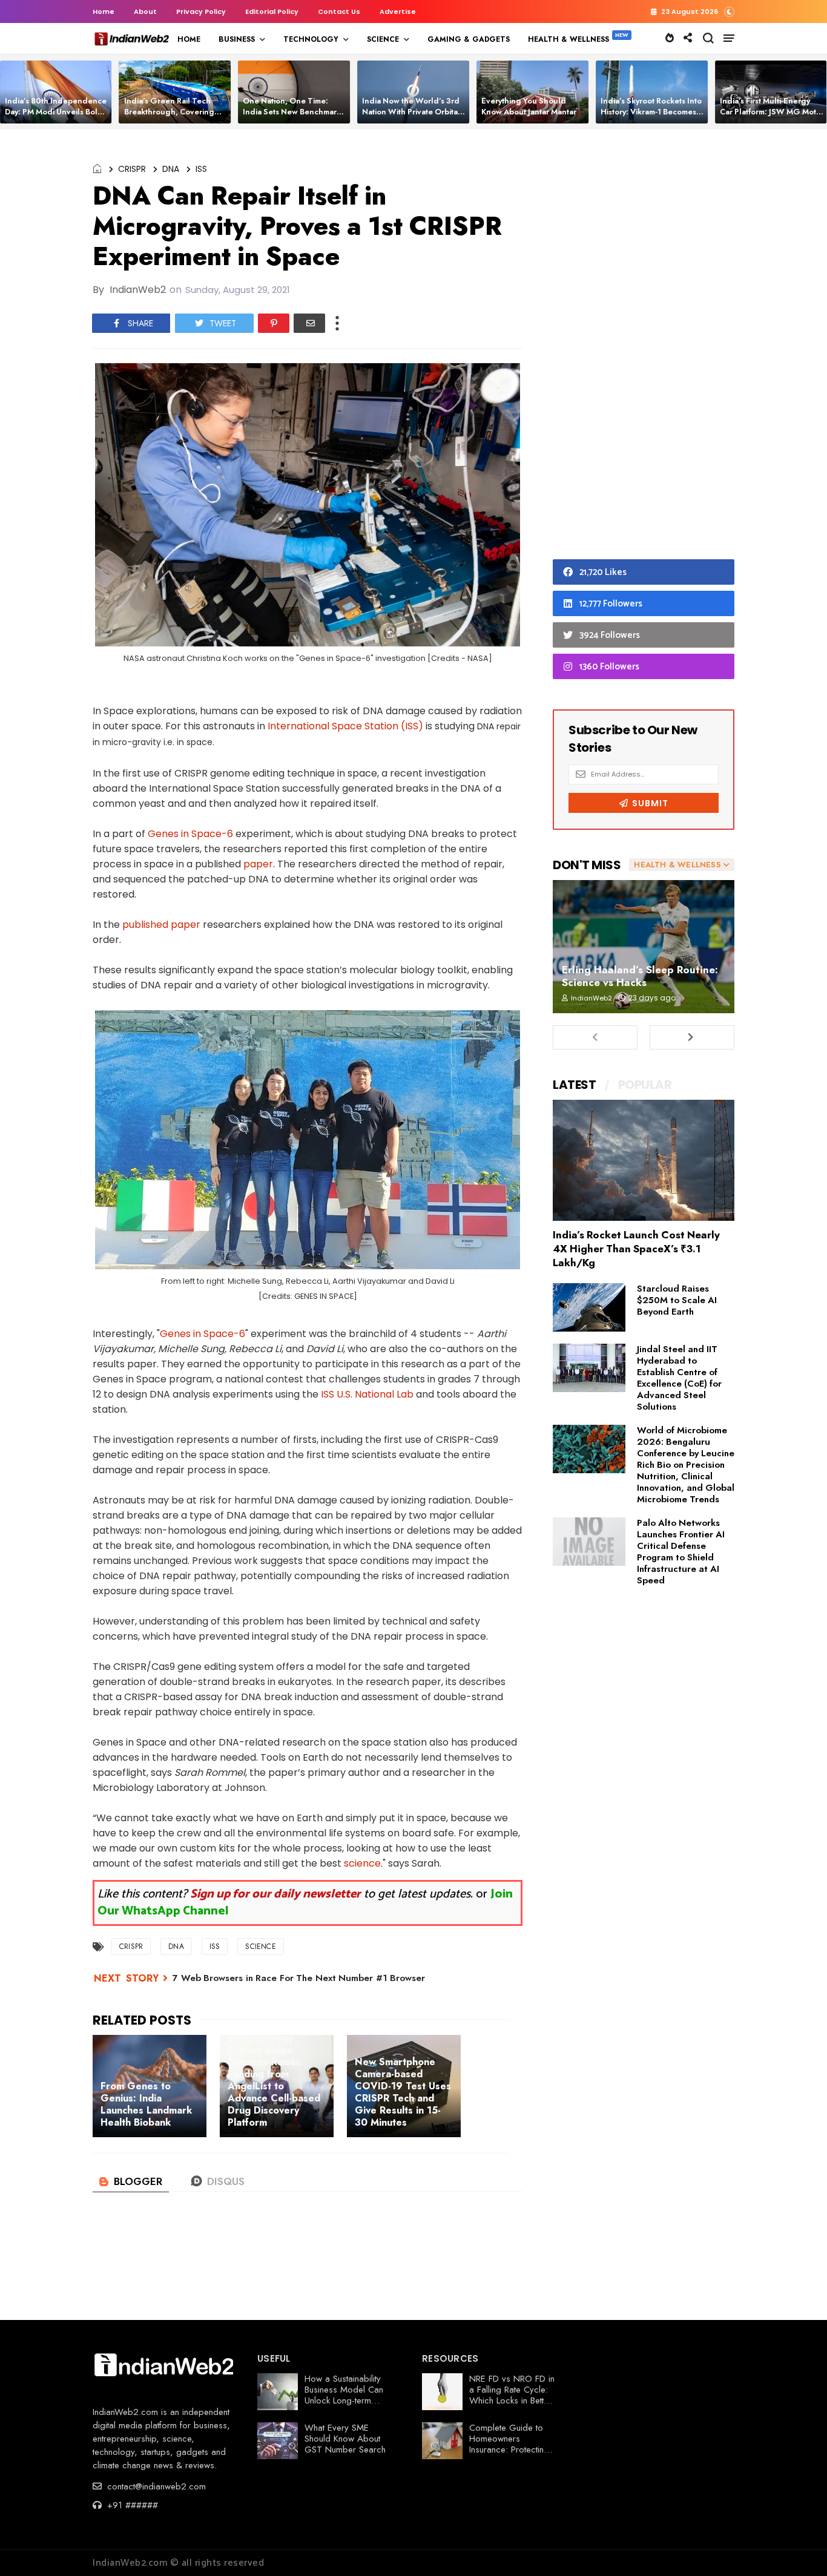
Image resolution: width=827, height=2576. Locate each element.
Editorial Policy (272, 11)
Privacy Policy (201, 11)
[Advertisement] (644, 347)
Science (260, 1947)
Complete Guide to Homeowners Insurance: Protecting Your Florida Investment (509, 2449)
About (145, 11)
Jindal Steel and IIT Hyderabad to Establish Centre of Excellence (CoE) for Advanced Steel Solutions (679, 1378)
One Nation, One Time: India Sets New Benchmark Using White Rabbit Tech (292, 112)
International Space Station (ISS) (345, 726)
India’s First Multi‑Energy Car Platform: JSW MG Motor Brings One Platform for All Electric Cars (772, 117)
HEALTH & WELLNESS (568, 39)
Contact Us (339, 11)
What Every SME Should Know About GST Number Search (345, 2439)
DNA (171, 169)
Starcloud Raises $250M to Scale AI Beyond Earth (677, 1300)
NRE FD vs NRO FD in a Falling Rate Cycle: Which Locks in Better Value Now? (512, 2395)
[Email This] (309, 323)
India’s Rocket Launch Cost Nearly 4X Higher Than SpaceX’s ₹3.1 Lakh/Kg (636, 1249)
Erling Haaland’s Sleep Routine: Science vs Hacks (640, 976)
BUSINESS (237, 39)
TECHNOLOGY (311, 39)
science (362, 1863)
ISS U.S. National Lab (367, 1394)
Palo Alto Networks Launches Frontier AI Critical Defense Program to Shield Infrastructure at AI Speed (681, 1552)
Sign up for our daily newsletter (275, 1894)
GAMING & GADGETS (469, 39)
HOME (189, 39)
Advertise (398, 11)
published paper (161, 925)
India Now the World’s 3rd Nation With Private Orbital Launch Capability (411, 112)
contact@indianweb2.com (155, 2486)
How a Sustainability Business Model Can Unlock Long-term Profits (344, 2395)
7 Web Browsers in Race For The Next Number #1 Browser (299, 1978)
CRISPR (132, 169)
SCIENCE (383, 39)
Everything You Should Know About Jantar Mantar (529, 106)
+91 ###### (131, 2505)
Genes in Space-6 (190, 834)
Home (104, 11)
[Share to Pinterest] (274, 323)
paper (258, 864)
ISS (201, 169)
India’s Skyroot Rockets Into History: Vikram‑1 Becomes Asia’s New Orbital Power (651, 112)
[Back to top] (797, 2547)
